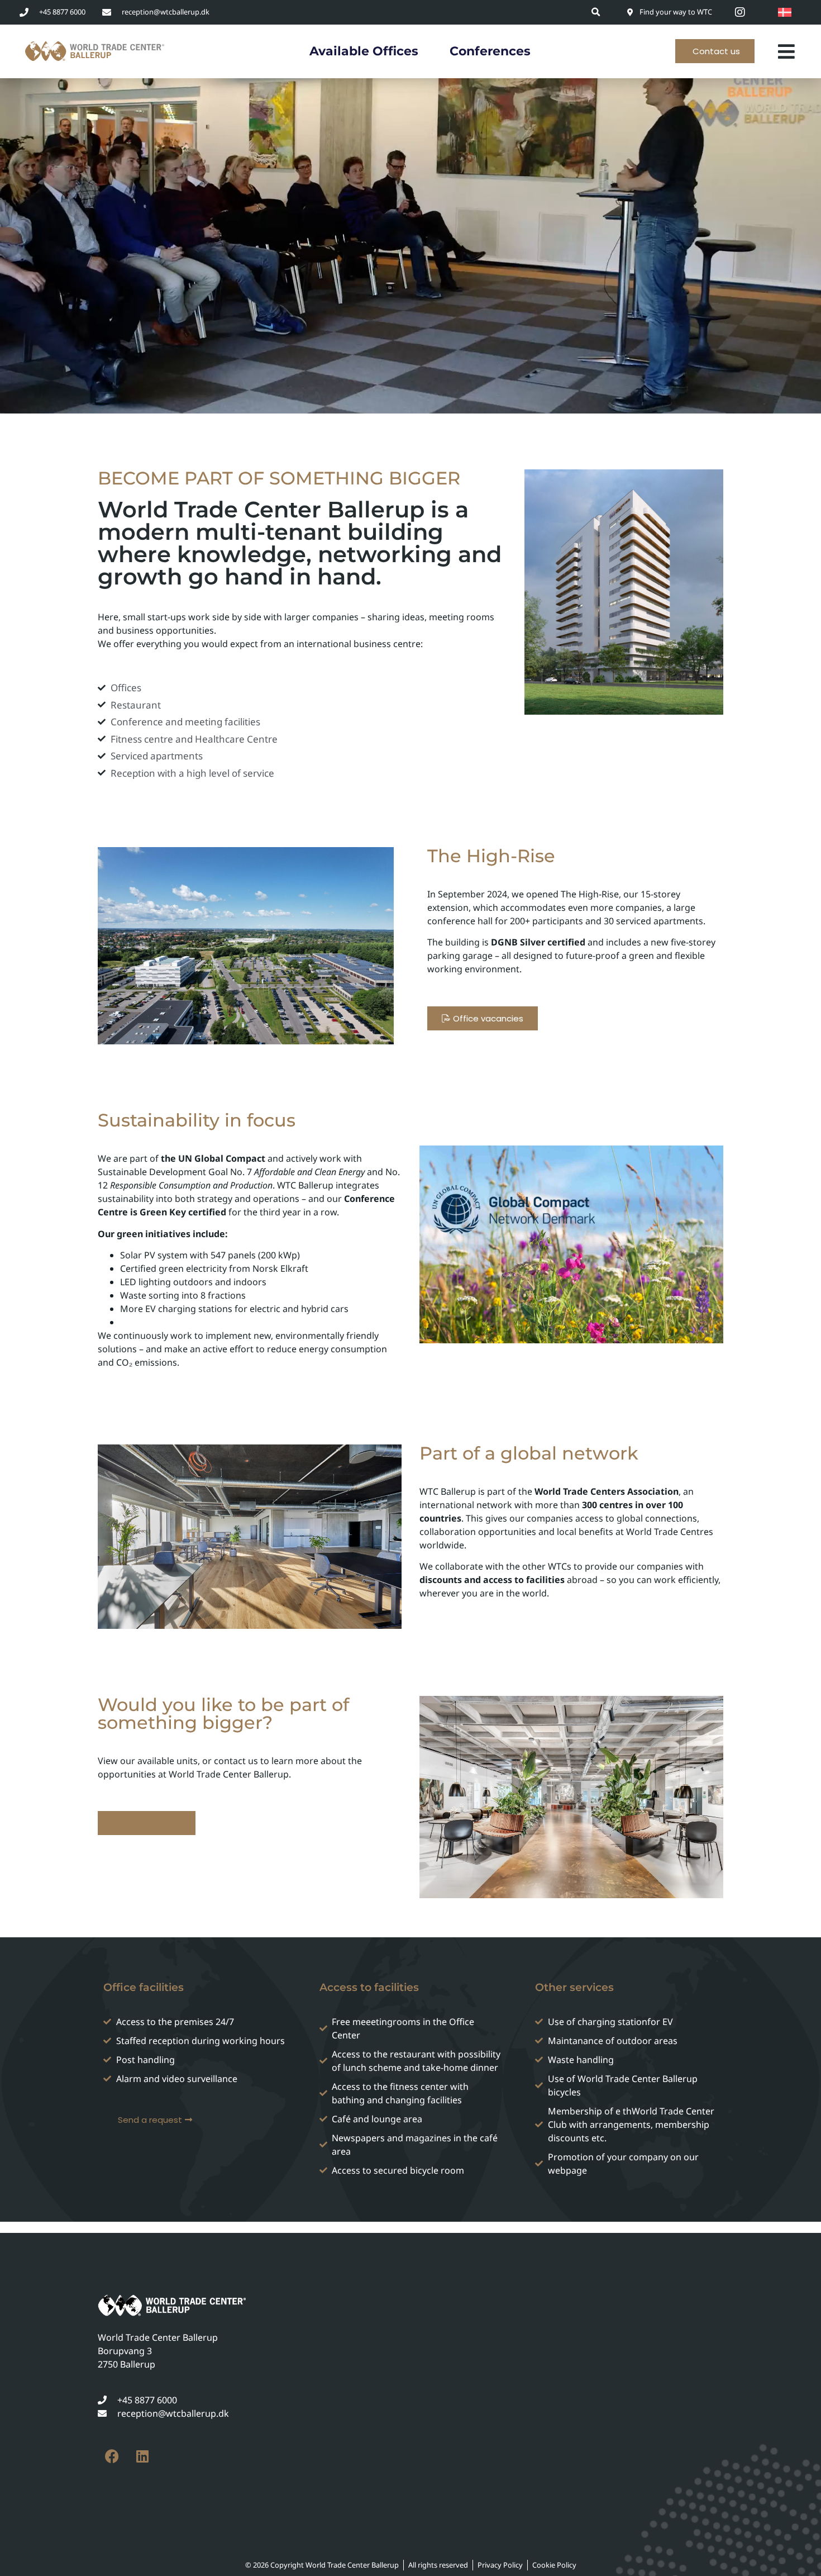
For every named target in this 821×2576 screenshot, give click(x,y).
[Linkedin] (142, 2456)
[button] (596, 12)
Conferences (490, 51)
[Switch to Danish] (785, 12)
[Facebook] (112, 2456)
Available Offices (364, 51)
